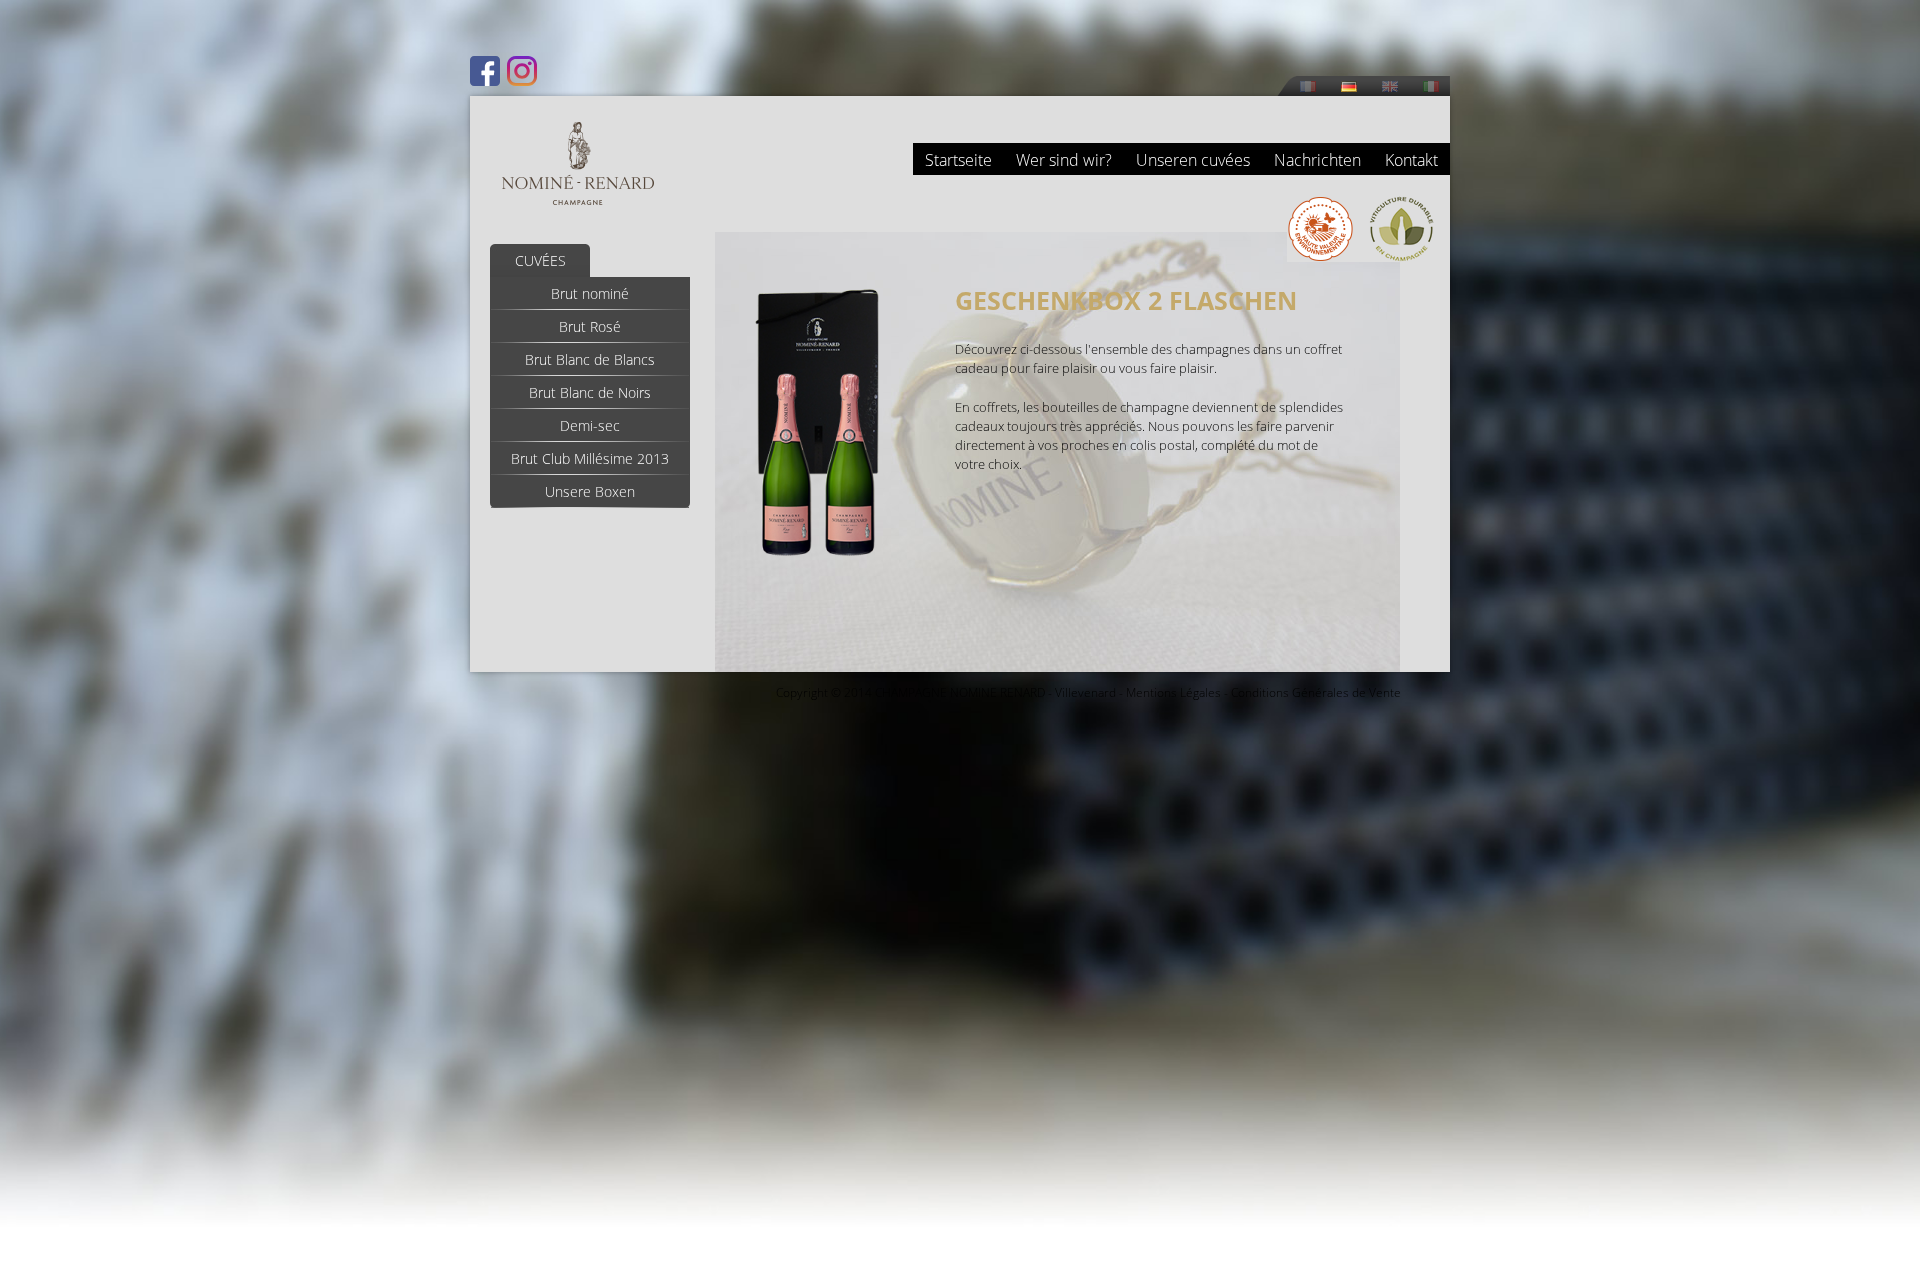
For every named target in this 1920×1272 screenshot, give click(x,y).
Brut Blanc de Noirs (590, 392)
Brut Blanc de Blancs (590, 359)
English (1390, 86)
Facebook (485, 71)
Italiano (1431, 86)
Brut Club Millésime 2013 (590, 458)
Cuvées (540, 260)
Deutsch (1349, 86)
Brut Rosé (590, 326)
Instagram (522, 71)
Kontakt (1411, 160)
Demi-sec (590, 425)
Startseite (958, 160)
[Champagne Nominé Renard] (578, 163)
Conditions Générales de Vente (1316, 692)
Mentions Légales (1173, 692)
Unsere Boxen (590, 491)
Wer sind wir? (1064, 160)
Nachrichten (1317, 160)
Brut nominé (590, 293)
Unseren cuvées (1193, 160)
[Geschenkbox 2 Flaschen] (818, 560)
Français (1308, 86)
